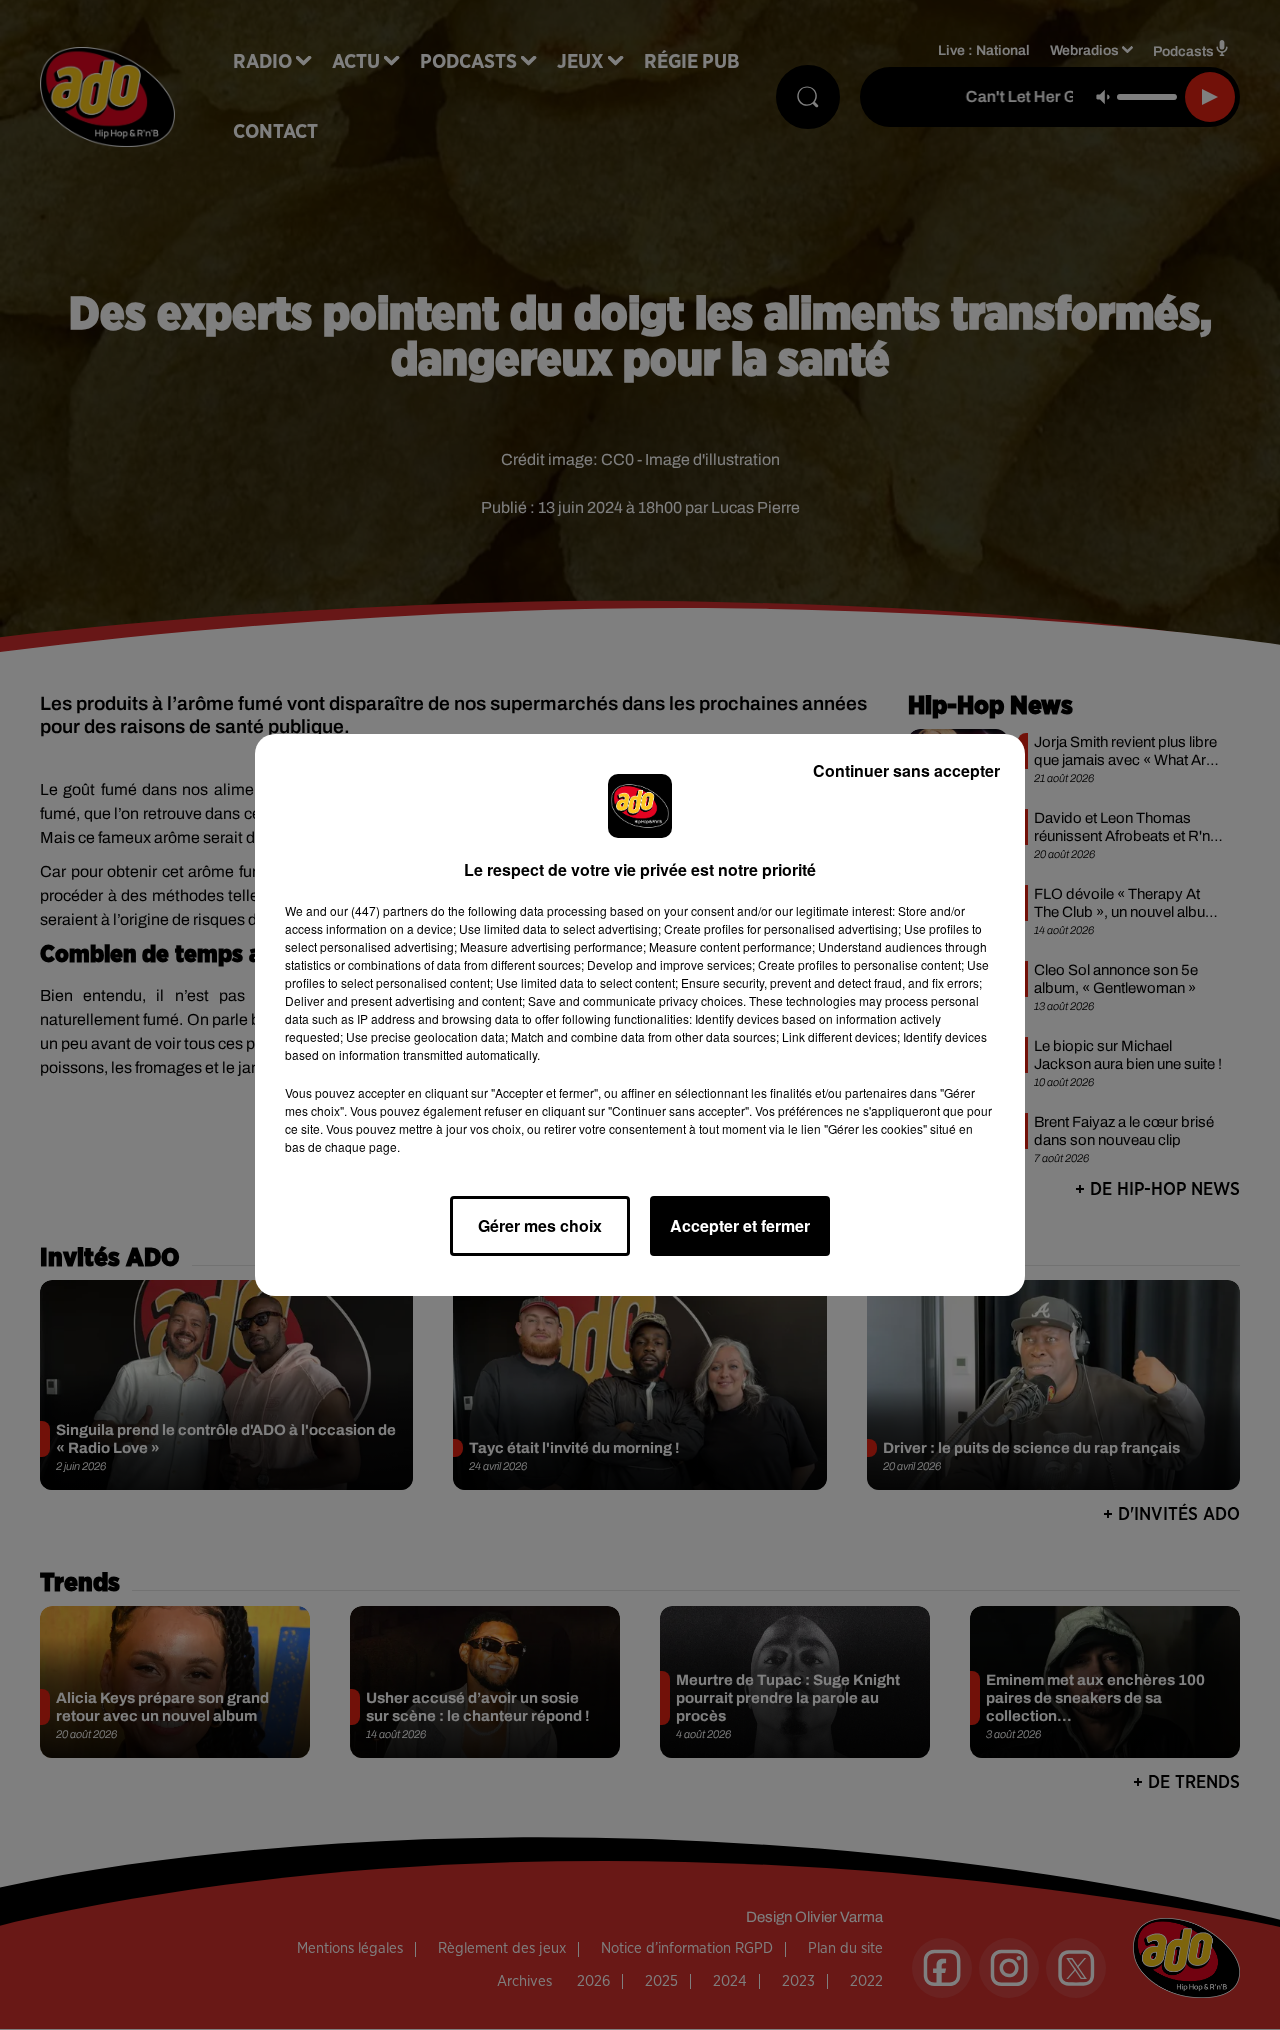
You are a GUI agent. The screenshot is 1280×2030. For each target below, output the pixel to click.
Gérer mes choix (540, 1225)
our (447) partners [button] (379, 910)
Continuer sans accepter (906, 770)
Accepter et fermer (740, 1225)
